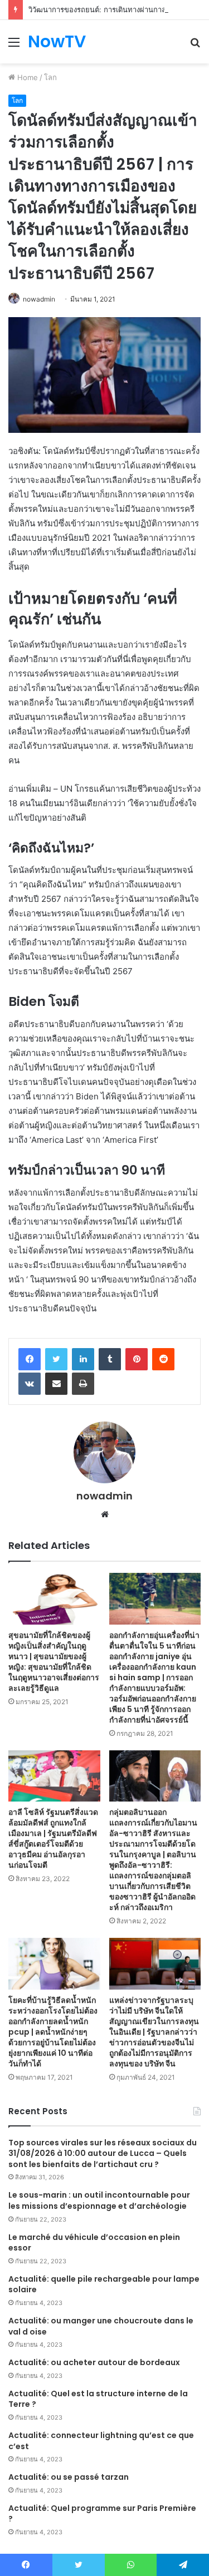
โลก (50, 77)
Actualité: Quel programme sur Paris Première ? (102, 2514)
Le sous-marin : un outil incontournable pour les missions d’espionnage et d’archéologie (99, 2200)
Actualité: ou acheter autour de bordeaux (94, 2362)
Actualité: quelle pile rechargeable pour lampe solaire (104, 2284)
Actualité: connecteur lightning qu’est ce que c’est (101, 2441)
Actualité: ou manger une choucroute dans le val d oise (101, 2326)
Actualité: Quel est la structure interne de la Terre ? (98, 2399)
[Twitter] (56, 1359)
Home (26, 77)
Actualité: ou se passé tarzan (69, 2477)
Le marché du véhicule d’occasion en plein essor (94, 2243)
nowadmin (39, 299)
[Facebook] (30, 1359)
